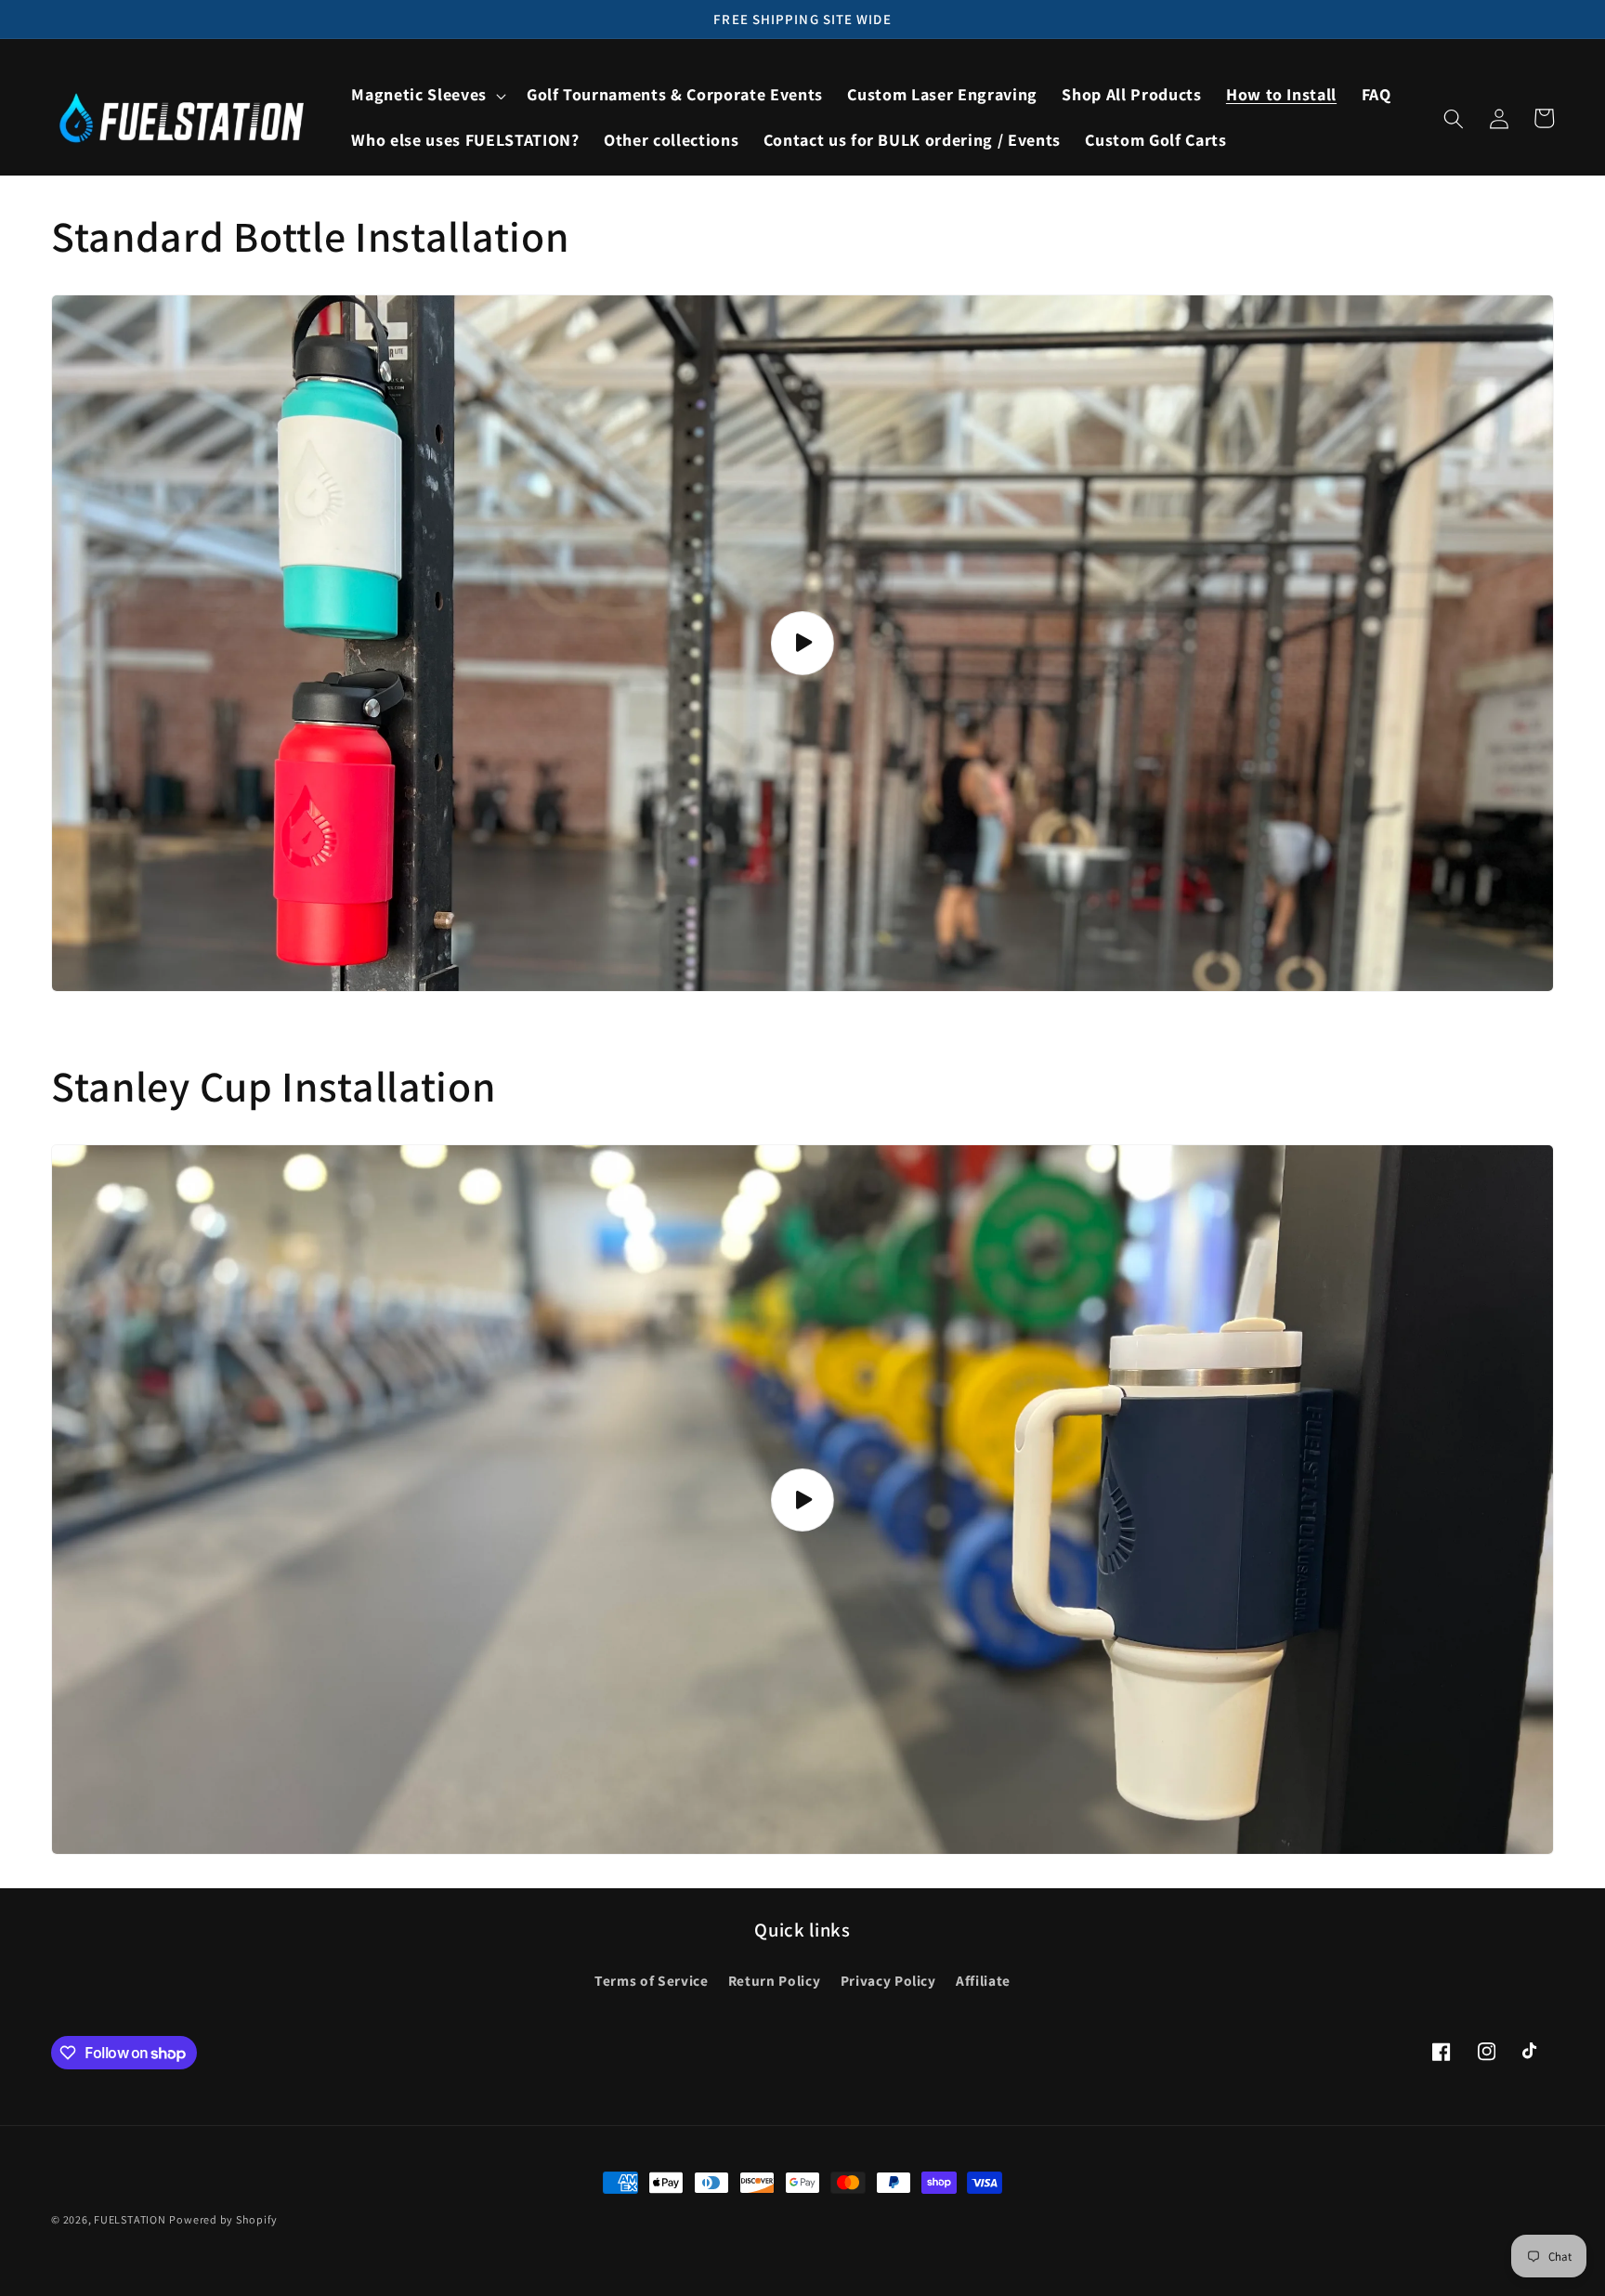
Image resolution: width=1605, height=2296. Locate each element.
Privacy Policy (888, 1980)
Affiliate (983, 1980)
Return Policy (775, 1980)
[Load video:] (802, 643)
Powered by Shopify (223, 2219)
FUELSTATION (130, 2219)
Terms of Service (652, 1980)
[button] (426, 95)
